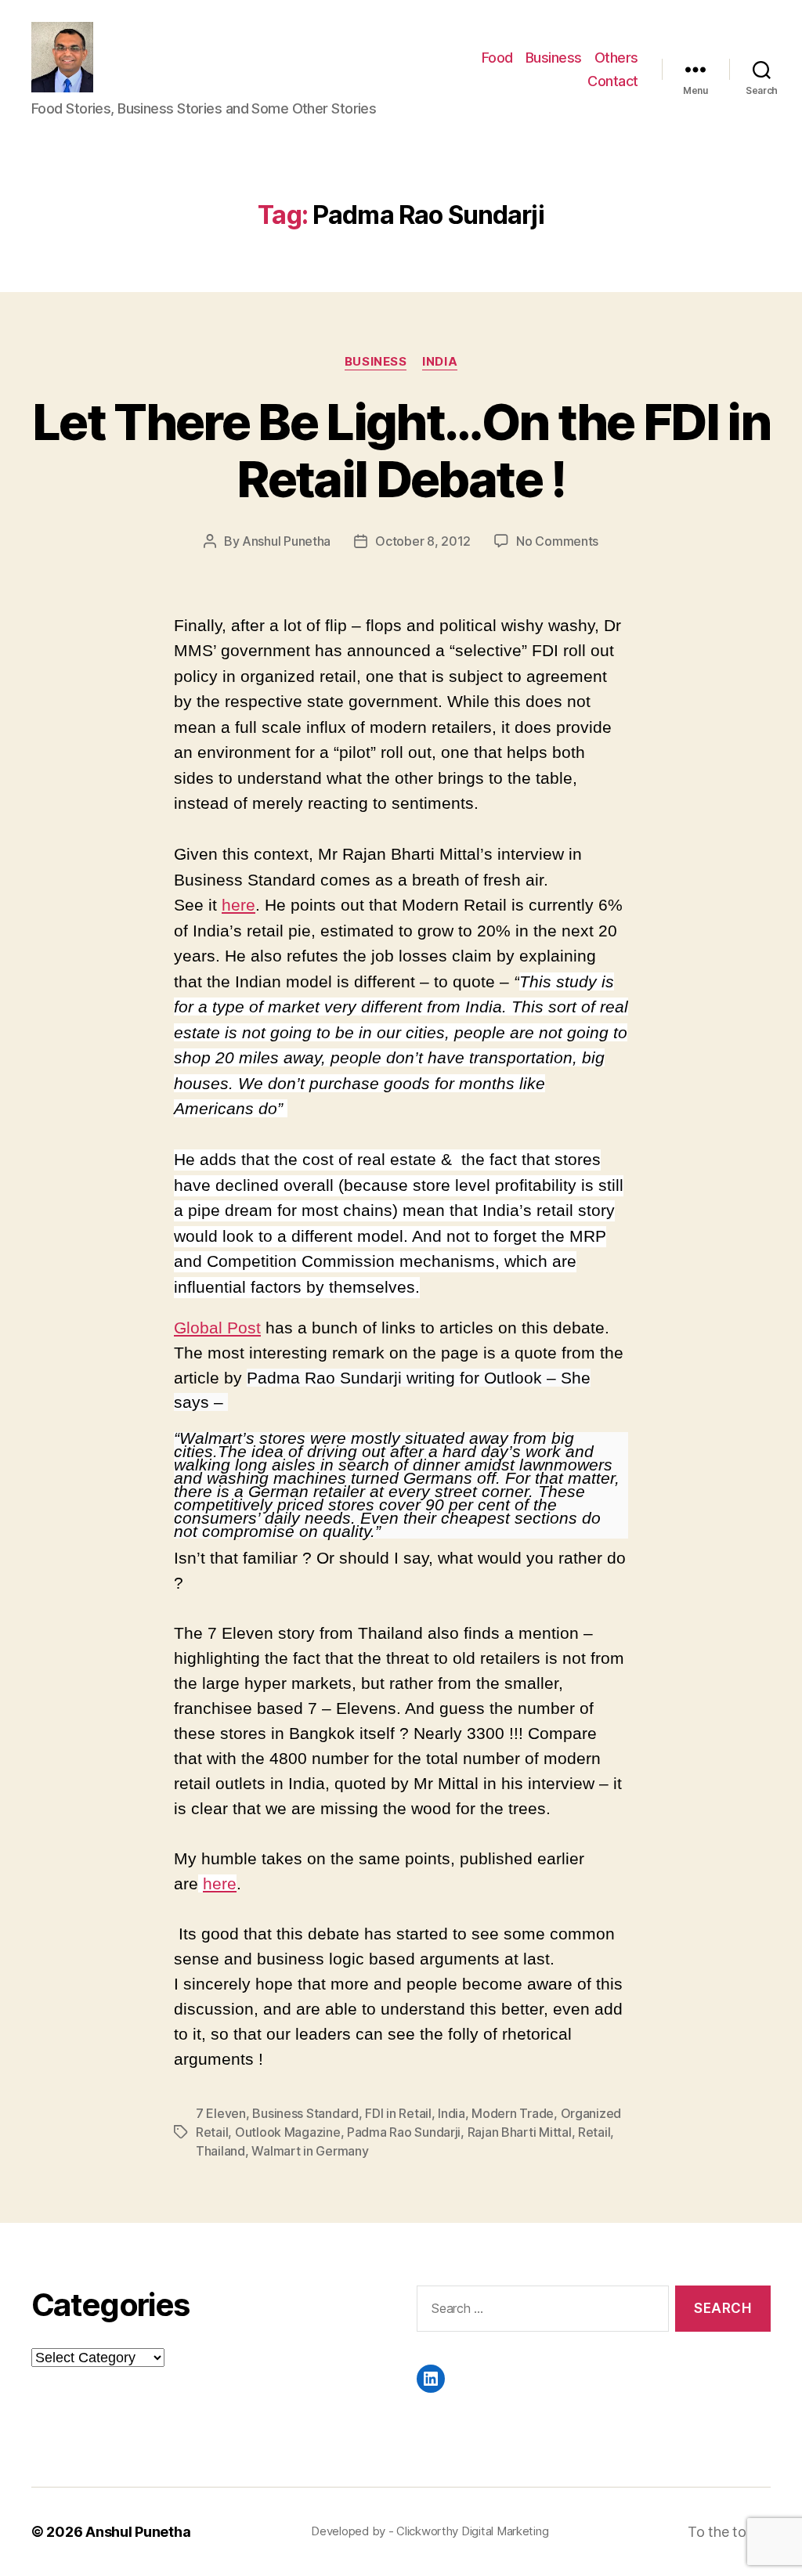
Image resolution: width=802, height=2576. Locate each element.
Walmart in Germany (310, 2151)
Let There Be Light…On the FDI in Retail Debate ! (401, 450)
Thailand (220, 2151)
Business (554, 58)
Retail (594, 2132)
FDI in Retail (398, 2113)
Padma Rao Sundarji (404, 2132)
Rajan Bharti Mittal (520, 2132)
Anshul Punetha (286, 541)
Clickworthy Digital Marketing (472, 2531)
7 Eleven (221, 2113)
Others (616, 58)
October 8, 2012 (423, 541)
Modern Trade (513, 2113)
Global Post (217, 1328)
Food (497, 58)
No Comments (557, 541)
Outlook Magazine (288, 2132)
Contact (613, 81)
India (440, 362)
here (238, 905)
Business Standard (305, 2113)
